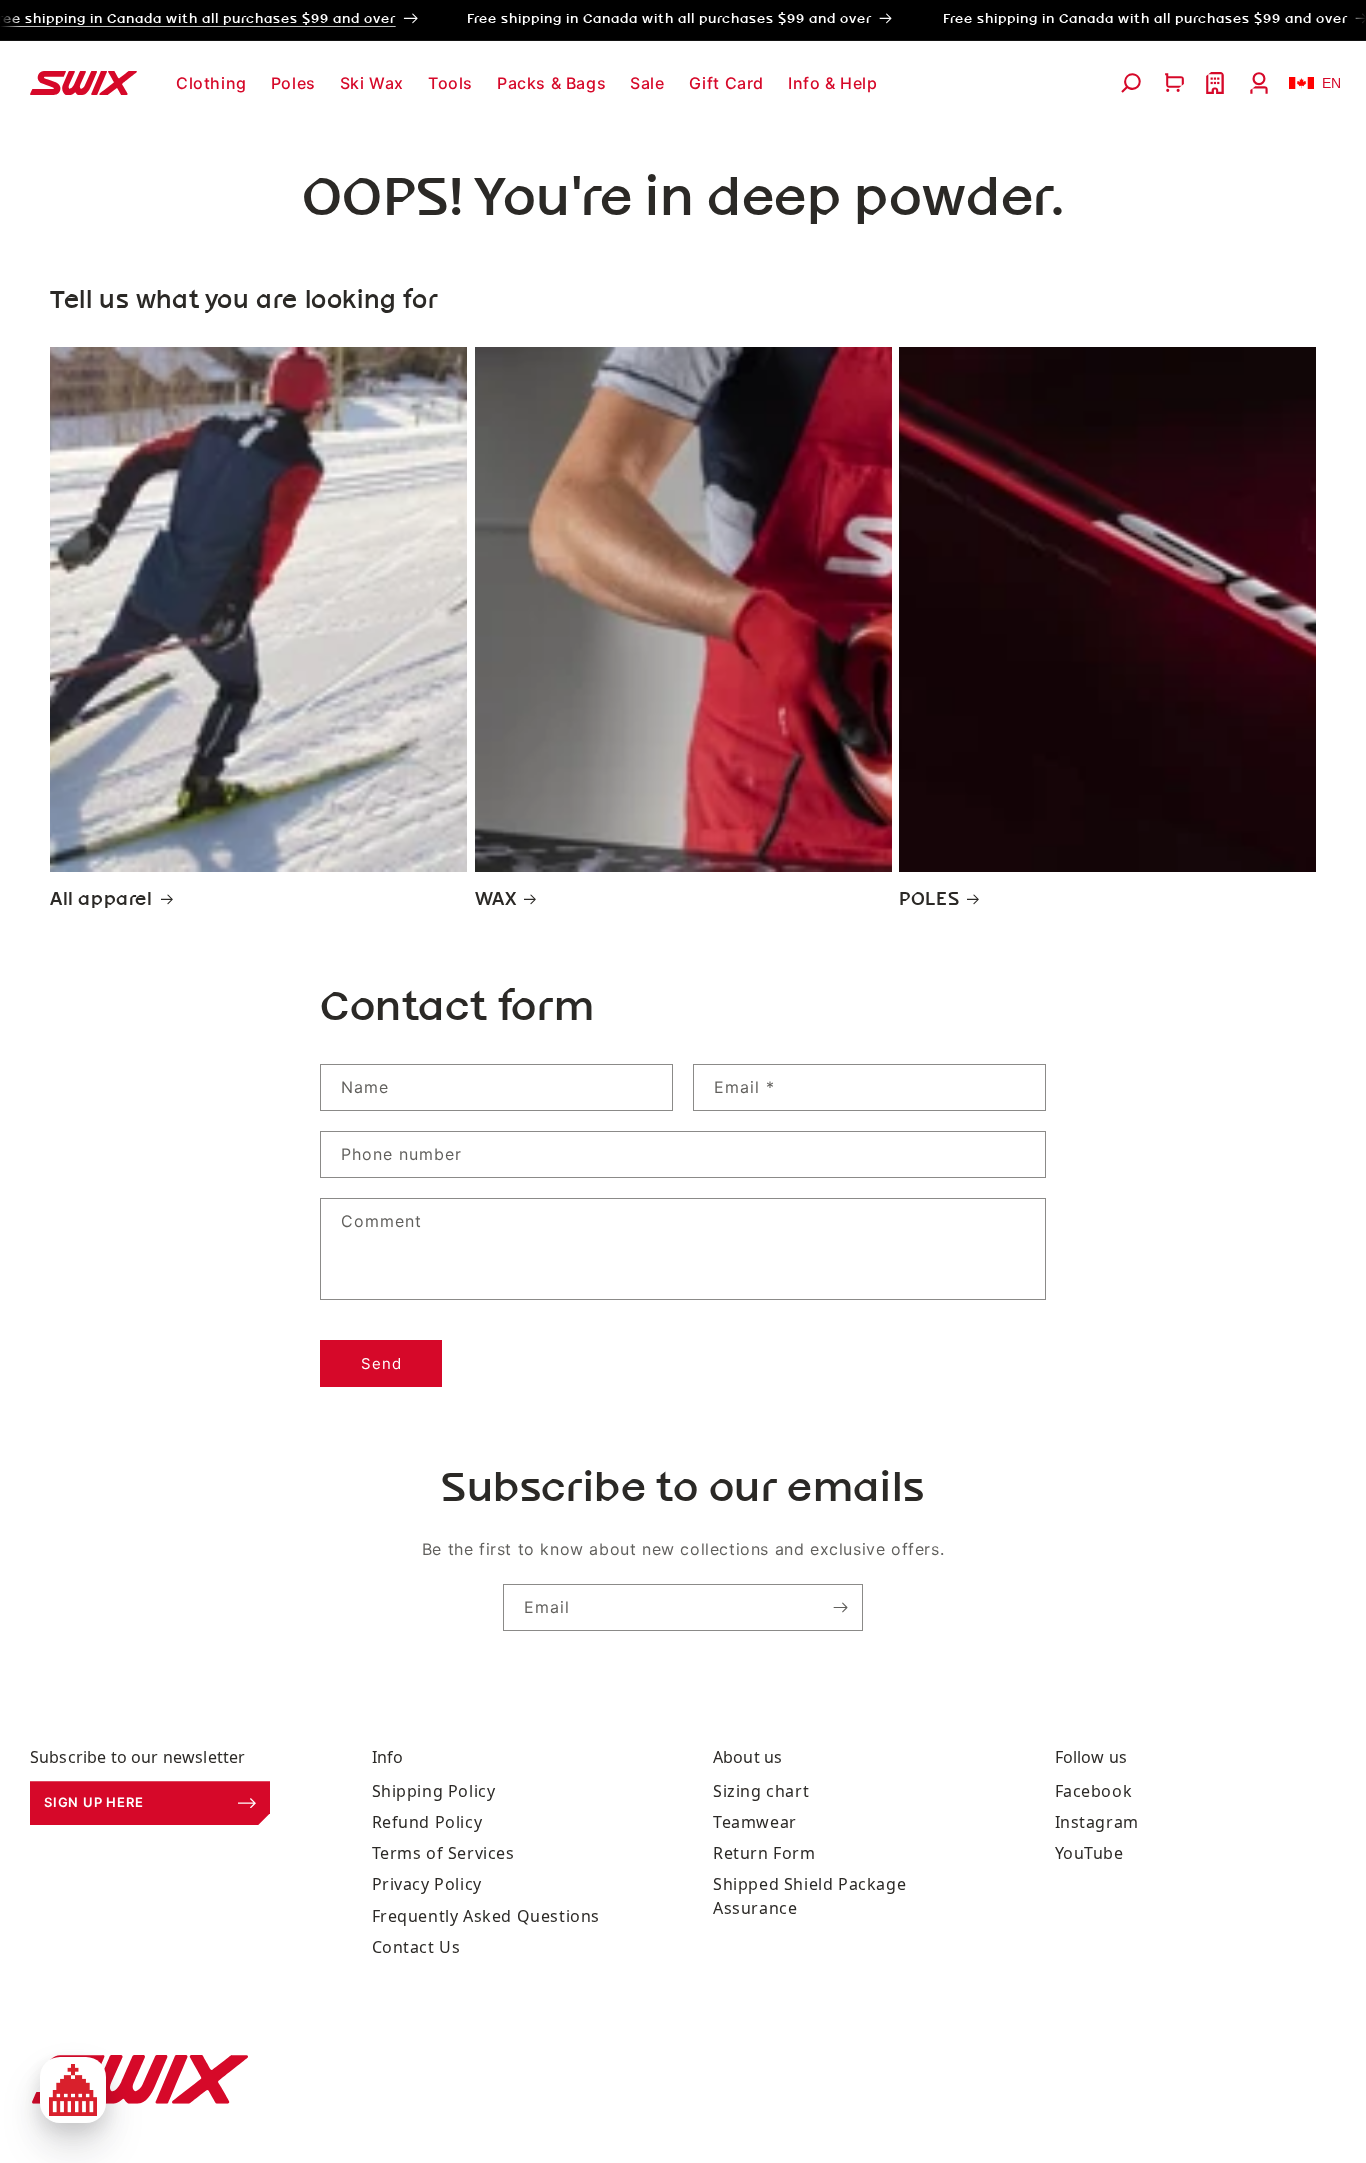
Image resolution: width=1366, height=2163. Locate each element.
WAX (496, 900)
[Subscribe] (840, 1607)
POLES (929, 900)
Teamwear (755, 1822)
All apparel (101, 900)
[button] (211, 83)
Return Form (764, 1854)
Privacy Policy (427, 1885)
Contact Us (416, 1947)
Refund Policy (427, 1822)
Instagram (1097, 1822)
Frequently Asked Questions (486, 1916)
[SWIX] (140, 2079)
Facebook (1094, 1791)
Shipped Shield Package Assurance (809, 1896)
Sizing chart (761, 1791)
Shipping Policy (434, 1791)
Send (381, 1363)
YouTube (1089, 1854)
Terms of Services (443, 1854)
